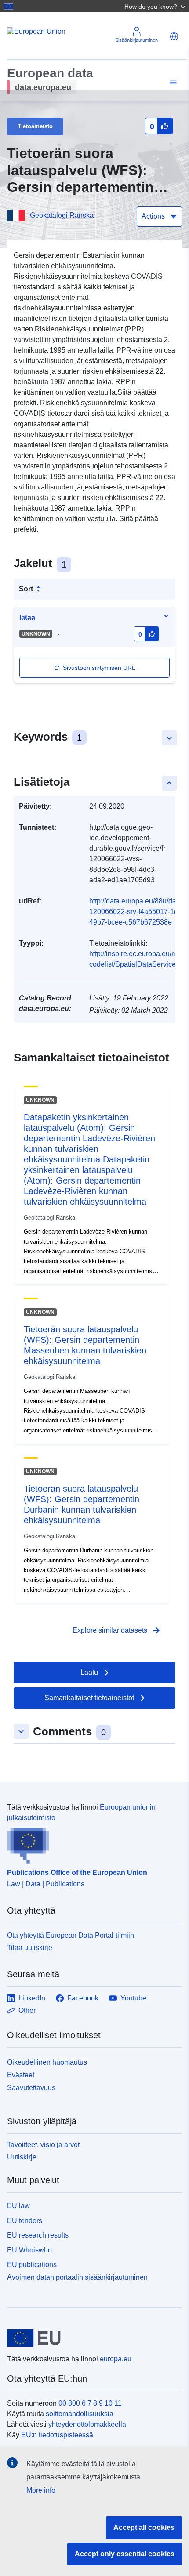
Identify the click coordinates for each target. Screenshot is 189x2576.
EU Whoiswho (29, 2250)
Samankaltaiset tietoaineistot (89, 1698)
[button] (156, 6)
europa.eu (116, 2359)
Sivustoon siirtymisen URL (99, 668)
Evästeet (21, 2075)
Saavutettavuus (31, 2088)
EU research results (38, 2235)
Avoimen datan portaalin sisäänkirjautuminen (77, 2277)
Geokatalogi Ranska (62, 215)
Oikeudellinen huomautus (47, 2062)
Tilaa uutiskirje (30, 1948)
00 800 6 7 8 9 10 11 (90, 2403)
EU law (18, 2206)
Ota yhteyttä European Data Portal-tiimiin (71, 1935)
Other (27, 2010)
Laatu (89, 1672)
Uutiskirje (22, 2157)
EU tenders (25, 2221)
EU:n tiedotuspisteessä (57, 2435)
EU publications (32, 2265)
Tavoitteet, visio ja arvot (43, 2145)
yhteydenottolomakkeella (87, 2424)
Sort (26, 589)
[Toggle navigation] (172, 82)
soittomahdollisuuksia (80, 2414)
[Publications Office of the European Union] (91, 1843)
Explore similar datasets (117, 1630)
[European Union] (91, 2338)
